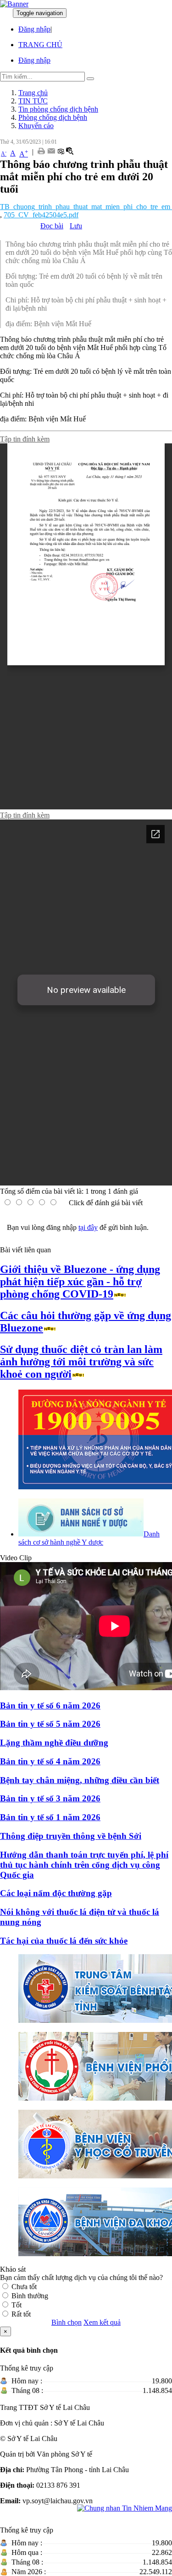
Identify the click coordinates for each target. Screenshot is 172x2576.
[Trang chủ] (14, 4)
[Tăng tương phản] (70, 152)
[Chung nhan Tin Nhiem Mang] (125, 2508)
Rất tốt (21, 2314)
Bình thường (30, 2296)
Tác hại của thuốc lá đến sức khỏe (64, 1941)
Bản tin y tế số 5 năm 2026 (50, 1724)
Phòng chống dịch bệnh (53, 117)
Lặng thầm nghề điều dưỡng (54, 1743)
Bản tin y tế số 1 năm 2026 (50, 1817)
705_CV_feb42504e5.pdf (41, 215)
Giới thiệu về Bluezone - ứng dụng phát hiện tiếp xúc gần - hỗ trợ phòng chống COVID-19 (80, 1282)
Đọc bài (52, 226)
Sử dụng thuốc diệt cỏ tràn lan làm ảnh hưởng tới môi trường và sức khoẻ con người (81, 1362)
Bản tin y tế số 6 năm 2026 (50, 1706)
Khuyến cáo (36, 126)
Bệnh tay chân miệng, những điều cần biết (80, 1780)
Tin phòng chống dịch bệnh (58, 109)
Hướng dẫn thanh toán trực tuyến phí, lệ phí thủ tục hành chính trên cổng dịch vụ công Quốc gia (84, 1865)
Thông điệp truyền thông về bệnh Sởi (71, 1836)
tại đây (88, 1227)
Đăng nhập (34, 29)
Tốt (17, 2305)
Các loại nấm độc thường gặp (56, 1893)
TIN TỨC (33, 101)
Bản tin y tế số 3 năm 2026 (50, 1798)
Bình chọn (67, 2322)
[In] (41, 152)
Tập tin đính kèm (25, 439)
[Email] (51, 152)
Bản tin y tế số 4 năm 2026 (50, 1761)
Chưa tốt (24, 2287)
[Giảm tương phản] (61, 152)
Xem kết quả (102, 2322)
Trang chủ (33, 93)
